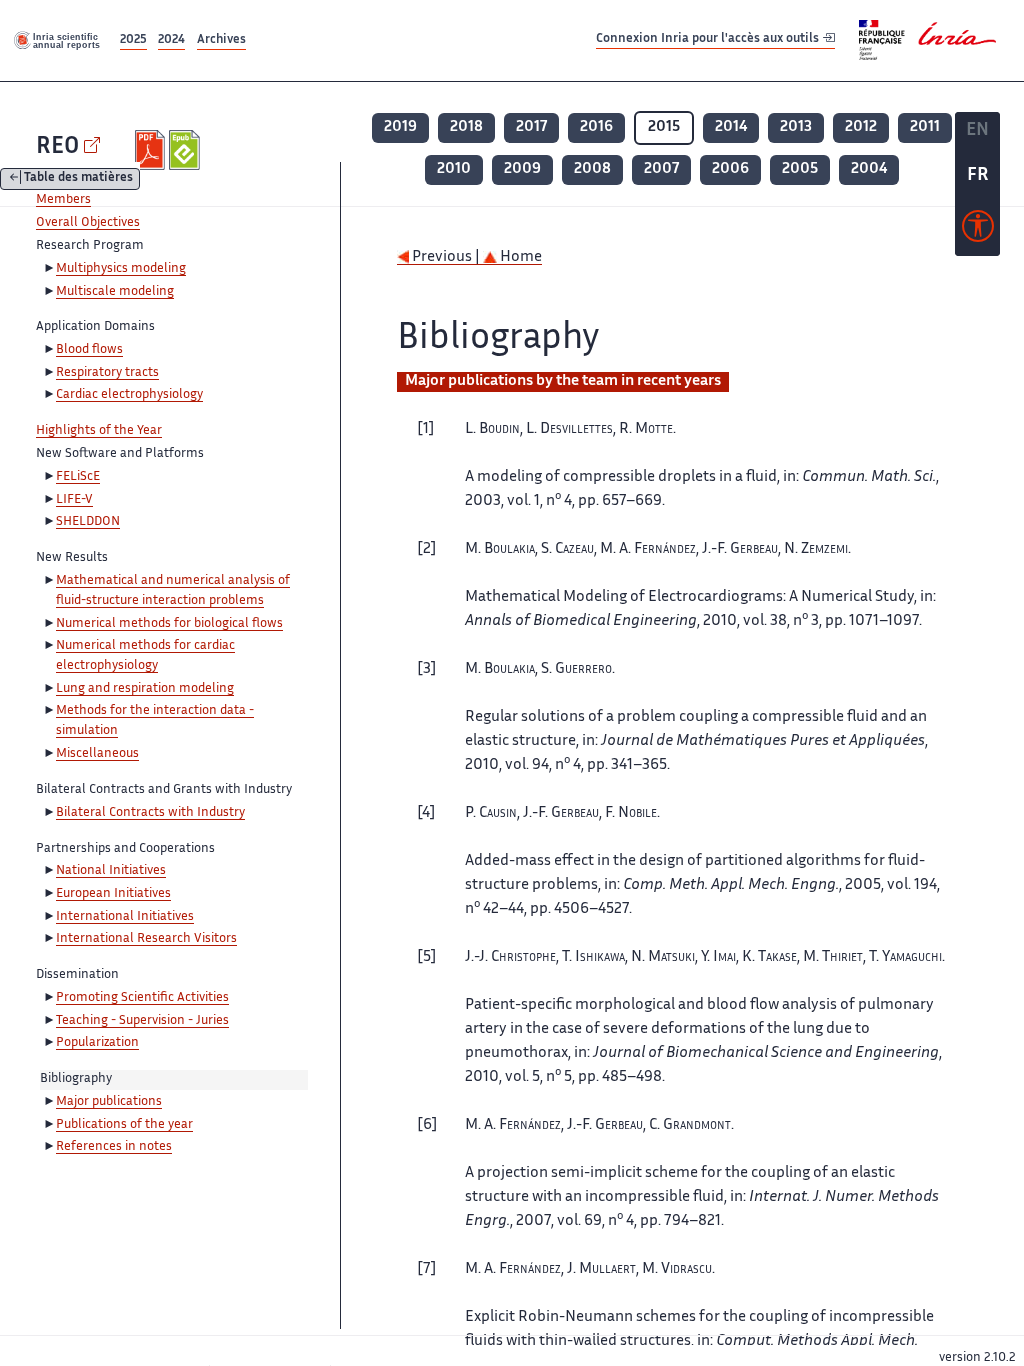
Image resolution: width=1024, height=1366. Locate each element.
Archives (221, 40)
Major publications (109, 1102)
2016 (596, 127)
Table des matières (78, 179)
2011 (925, 127)
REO (57, 147)
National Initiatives (111, 871)
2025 (133, 40)
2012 (861, 127)
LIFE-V (74, 500)
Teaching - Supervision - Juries (142, 1021)
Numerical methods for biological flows (169, 624)
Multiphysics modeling (121, 269)
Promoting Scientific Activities (142, 998)
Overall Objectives (88, 223)
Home (519, 257)
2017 (531, 127)
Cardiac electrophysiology (129, 395)
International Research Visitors (146, 939)
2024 (171, 40)
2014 (731, 127)
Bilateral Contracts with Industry (150, 813)
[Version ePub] (186, 150)
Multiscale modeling (115, 292)
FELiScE (78, 477)
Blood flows (89, 350)
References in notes (114, 1147)
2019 (400, 127)
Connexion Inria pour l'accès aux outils (709, 39)
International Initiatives (125, 917)
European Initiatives (113, 894)
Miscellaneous (97, 754)
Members (63, 200)
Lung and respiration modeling (145, 689)
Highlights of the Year (99, 431)
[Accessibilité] (978, 231)
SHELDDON (88, 522)
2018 (466, 127)
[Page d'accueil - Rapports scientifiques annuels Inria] (58, 40)
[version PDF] (152, 150)
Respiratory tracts (107, 373)
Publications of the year (124, 1125)
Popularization (97, 1043)
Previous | (446, 257)
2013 (796, 127)
